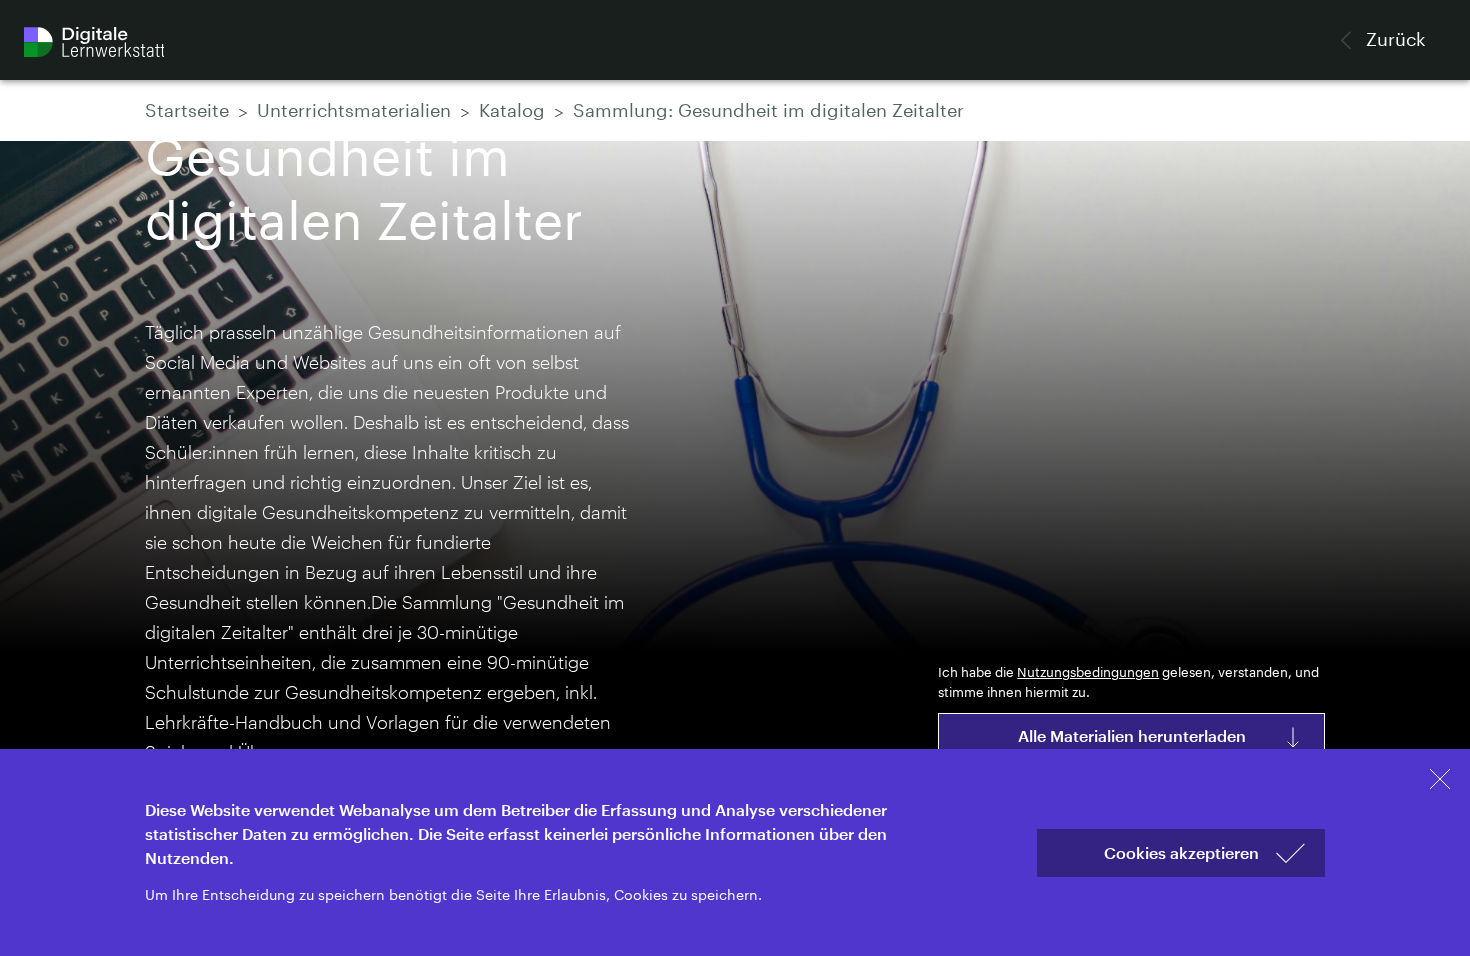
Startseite (187, 111)
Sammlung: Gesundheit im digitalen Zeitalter (768, 111)
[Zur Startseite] (94, 42)
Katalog (512, 111)
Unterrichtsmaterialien (354, 111)
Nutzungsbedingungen (1088, 672)
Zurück (1393, 40)
